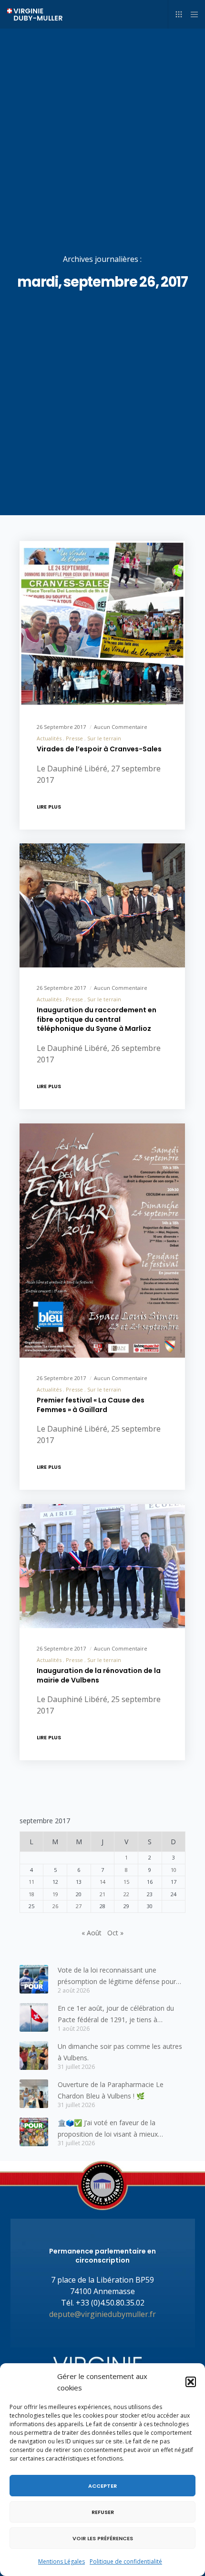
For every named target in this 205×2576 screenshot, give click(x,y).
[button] (191, 2382)
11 (31, 1882)
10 (174, 1870)
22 (126, 1894)
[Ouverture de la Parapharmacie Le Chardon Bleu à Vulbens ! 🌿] (34, 2094)
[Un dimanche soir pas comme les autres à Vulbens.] (34, 2056)
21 (102, 1894)
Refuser (103, 2512)
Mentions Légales (61, 2561)
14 (102, 1882)
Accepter (102, 2486)
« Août (92, 1933)
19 (55, 1894)
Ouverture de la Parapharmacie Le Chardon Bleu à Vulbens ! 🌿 (111, 2090)
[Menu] (191, 14)
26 (55, 1906)
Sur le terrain (104, 738)
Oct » (115, 1933)
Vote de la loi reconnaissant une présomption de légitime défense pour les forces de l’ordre (117, 1976)
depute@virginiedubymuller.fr (102, 2314)
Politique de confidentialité (126, 2561)
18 (31, 1894)
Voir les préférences (103, 2538)
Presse (74, 738)
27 (79, 1906)
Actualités (49, 738)
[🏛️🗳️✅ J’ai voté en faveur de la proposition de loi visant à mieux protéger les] (34, 2132)
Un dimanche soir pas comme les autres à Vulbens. (120, 2052)
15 (126, 1882)
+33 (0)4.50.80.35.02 (110, 2303)
